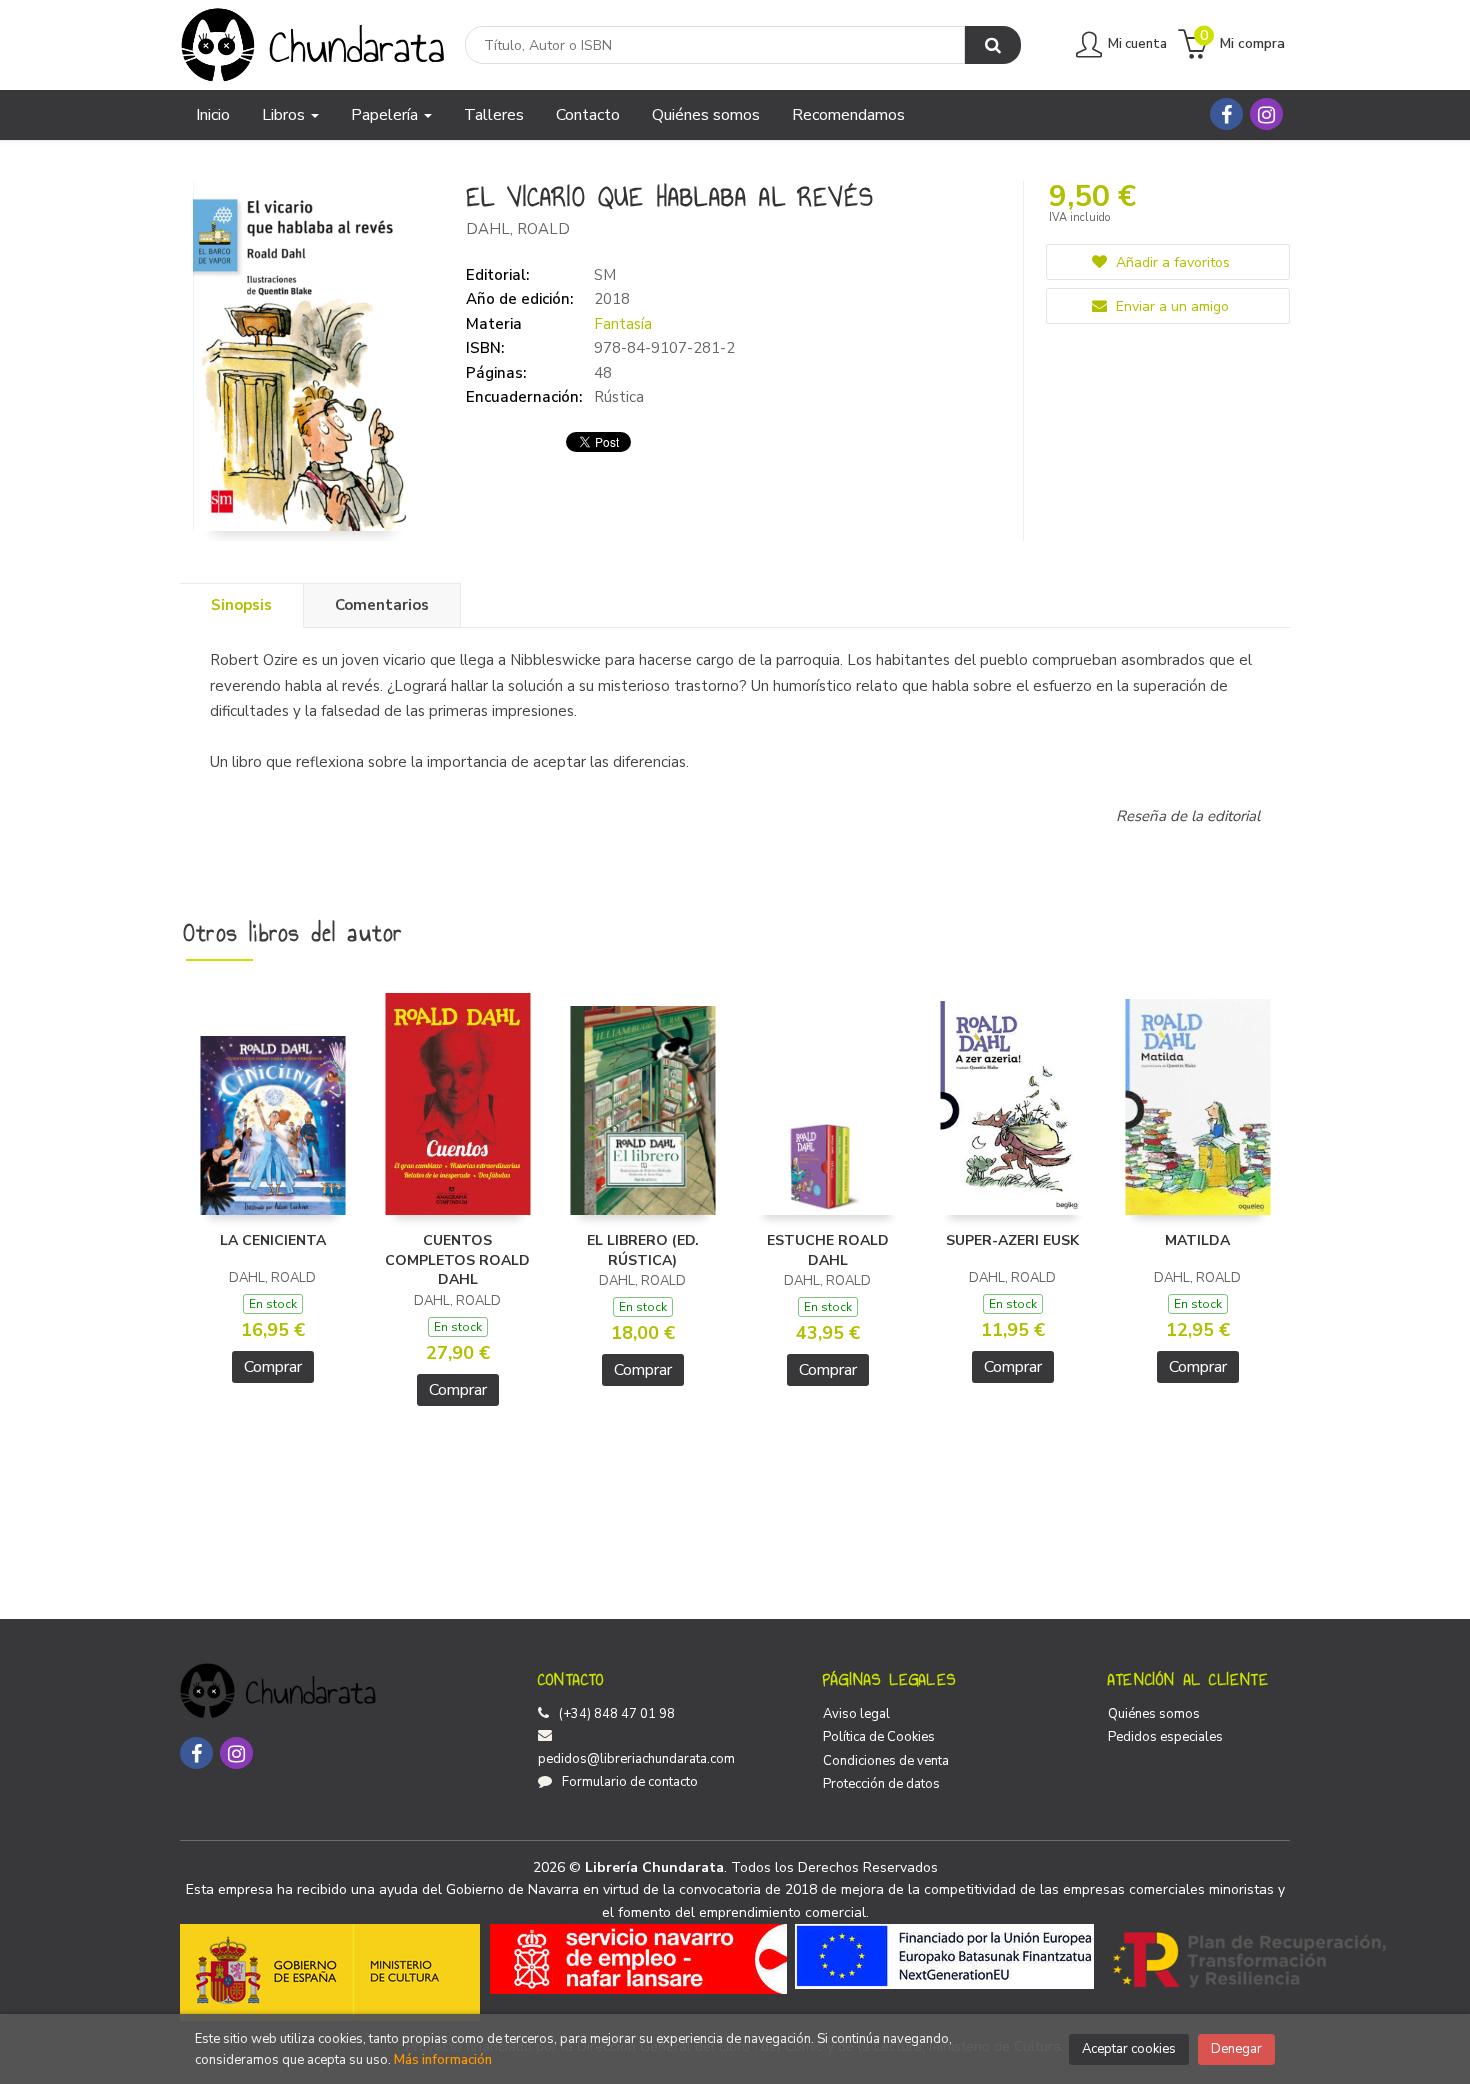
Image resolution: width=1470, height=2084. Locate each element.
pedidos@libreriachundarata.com (636, 1759)
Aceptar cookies (1129, 2049)
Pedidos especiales (1165, 1737)
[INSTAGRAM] (1266, 114)
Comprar (273, 1367)
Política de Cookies (879, 1737)
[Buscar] (993, 45)
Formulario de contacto (630, 1782)
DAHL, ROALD (518, 229)
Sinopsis (241, 605)
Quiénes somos (1154, 1714)
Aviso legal (856, 1714)
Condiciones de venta (886, 1761)
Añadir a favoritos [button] (1171, 262)
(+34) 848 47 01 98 (617, 1714)
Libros (285, 115)
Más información (443, 2060)
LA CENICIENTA (273, 1240)
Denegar (1236, 2049)
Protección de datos (881, 1784)
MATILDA (1197, 1240)
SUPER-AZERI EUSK (1012, 1240)
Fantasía (623, 324)
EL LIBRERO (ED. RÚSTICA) (643, 1250)
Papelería (386, 115)
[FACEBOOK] (1226, 114)
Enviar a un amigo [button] (1170, 306)
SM (605, 275)
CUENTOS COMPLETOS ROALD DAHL (457, 1260)
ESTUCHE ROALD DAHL (828, 1250)
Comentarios (382, 605)
